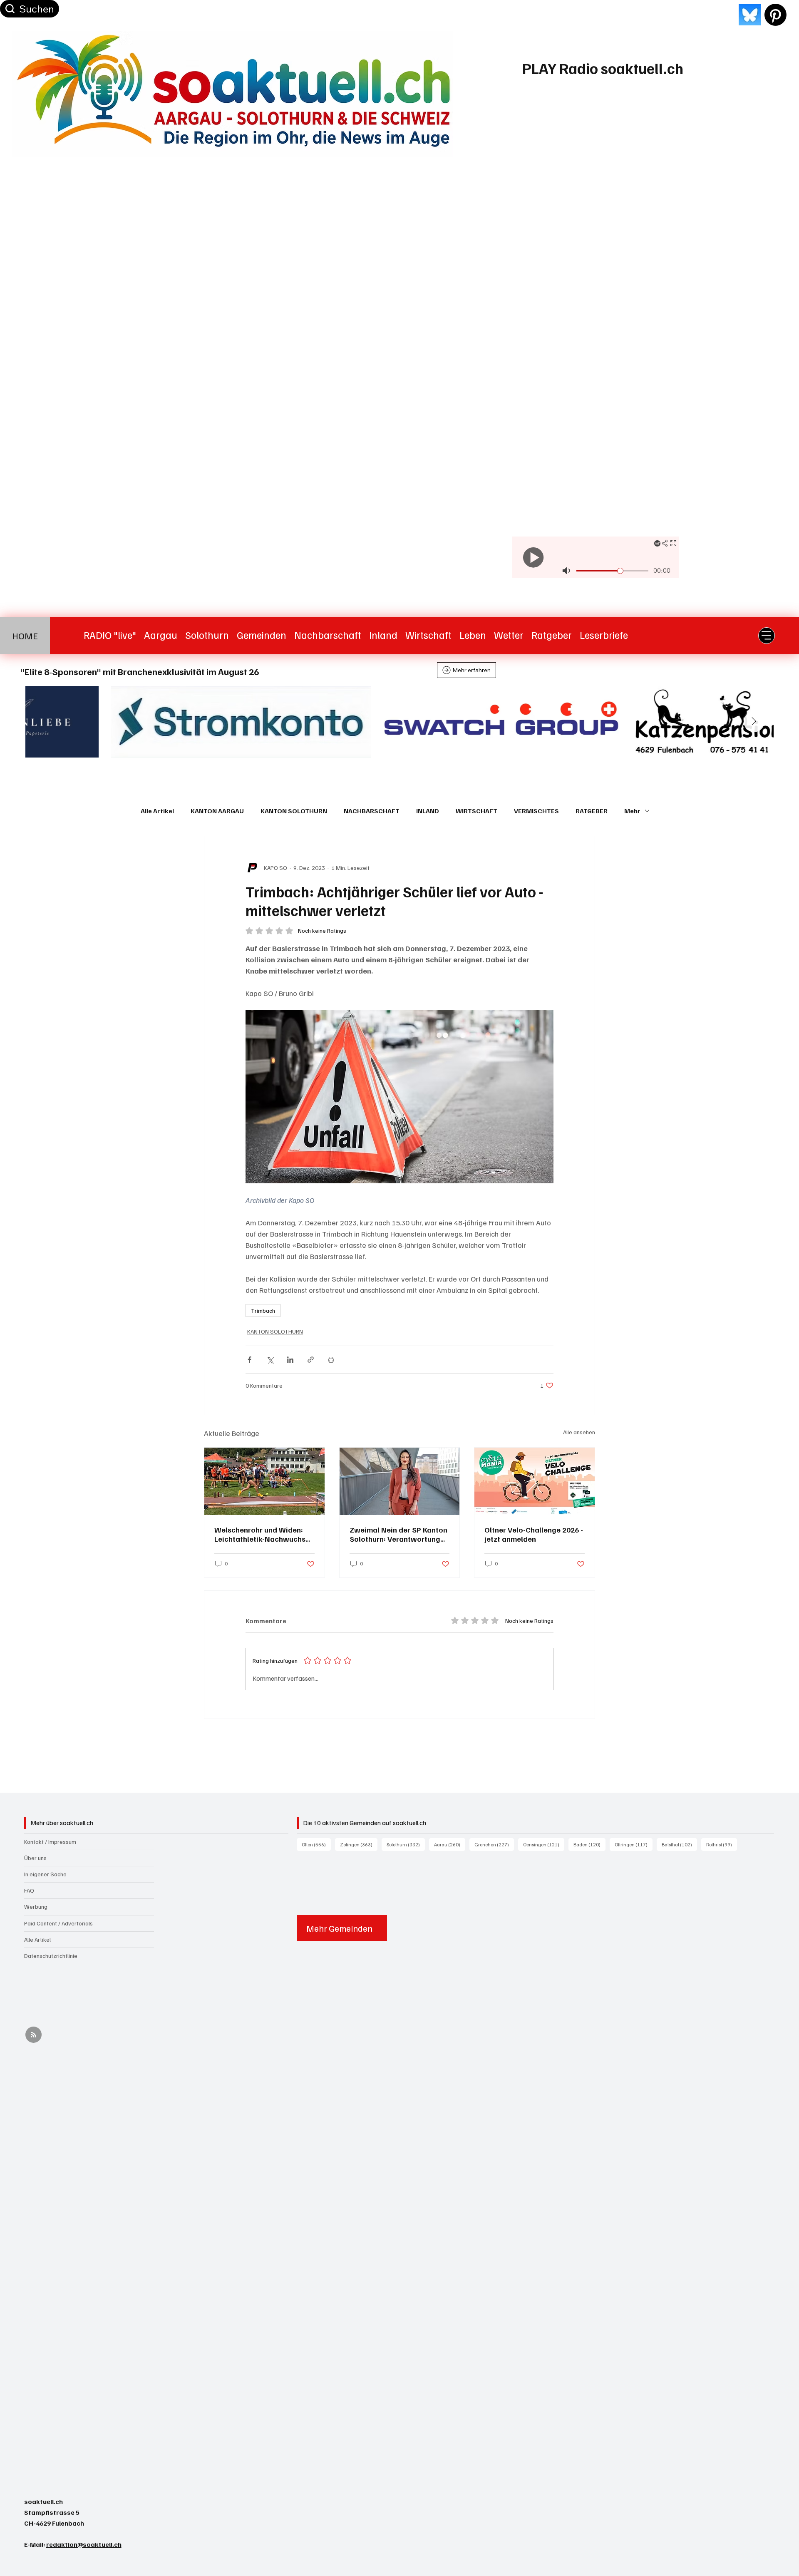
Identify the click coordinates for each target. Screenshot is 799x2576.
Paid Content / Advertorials (58, 1923)
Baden (589, 1844)
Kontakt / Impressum (50, 1842)
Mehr (632, 811)
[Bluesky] (750, 15)
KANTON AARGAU (217, 811)
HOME (25, 636)
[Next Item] (754, 722)
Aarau (450, 1844)
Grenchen (494, 1844)
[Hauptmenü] (767, 636)
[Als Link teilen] (311, 1360)
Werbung (36, 1907)
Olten (316, 1844)
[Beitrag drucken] (331, 1360)
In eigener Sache (45, 1874)
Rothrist (722, 1844)
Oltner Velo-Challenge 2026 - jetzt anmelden (534, 1534)
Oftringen (634, 1844)
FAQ (29, 1890)
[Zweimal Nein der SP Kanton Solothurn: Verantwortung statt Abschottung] (400, 1481)
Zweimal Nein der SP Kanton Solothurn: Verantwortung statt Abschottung (398, 1534)
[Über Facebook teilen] (249, 1360)
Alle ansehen (579, 1432)
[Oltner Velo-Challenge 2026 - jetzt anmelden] (535, 1481)
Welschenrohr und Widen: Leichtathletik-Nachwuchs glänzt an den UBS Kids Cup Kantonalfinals (262, 1534)
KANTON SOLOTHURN (294, 811)
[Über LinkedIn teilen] (290, 1360)
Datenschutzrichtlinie (51, 1956)
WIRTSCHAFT (476, 811)
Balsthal (679, 1844)
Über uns (35, 1858)
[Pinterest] (775, 15)
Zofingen (359, 1844)
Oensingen (544, 1844)
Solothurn (406, 1844)
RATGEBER (592, 811)
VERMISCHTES (536, 811)
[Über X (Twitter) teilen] (270, 1360)
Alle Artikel (157, 811)
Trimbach (263, 1310)
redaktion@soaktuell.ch (84, 2544)
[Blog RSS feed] (33, 2035)
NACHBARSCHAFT (372, 811)
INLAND (428, 811)
